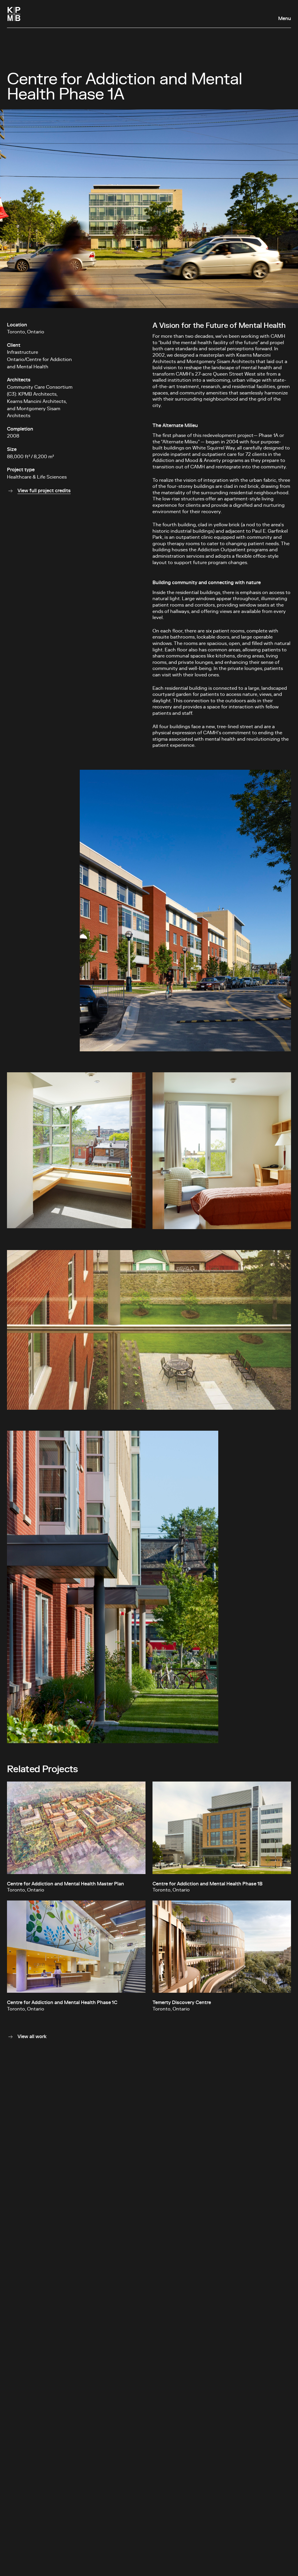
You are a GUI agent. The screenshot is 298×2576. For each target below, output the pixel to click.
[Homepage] (14, 14)
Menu (285, 19)
